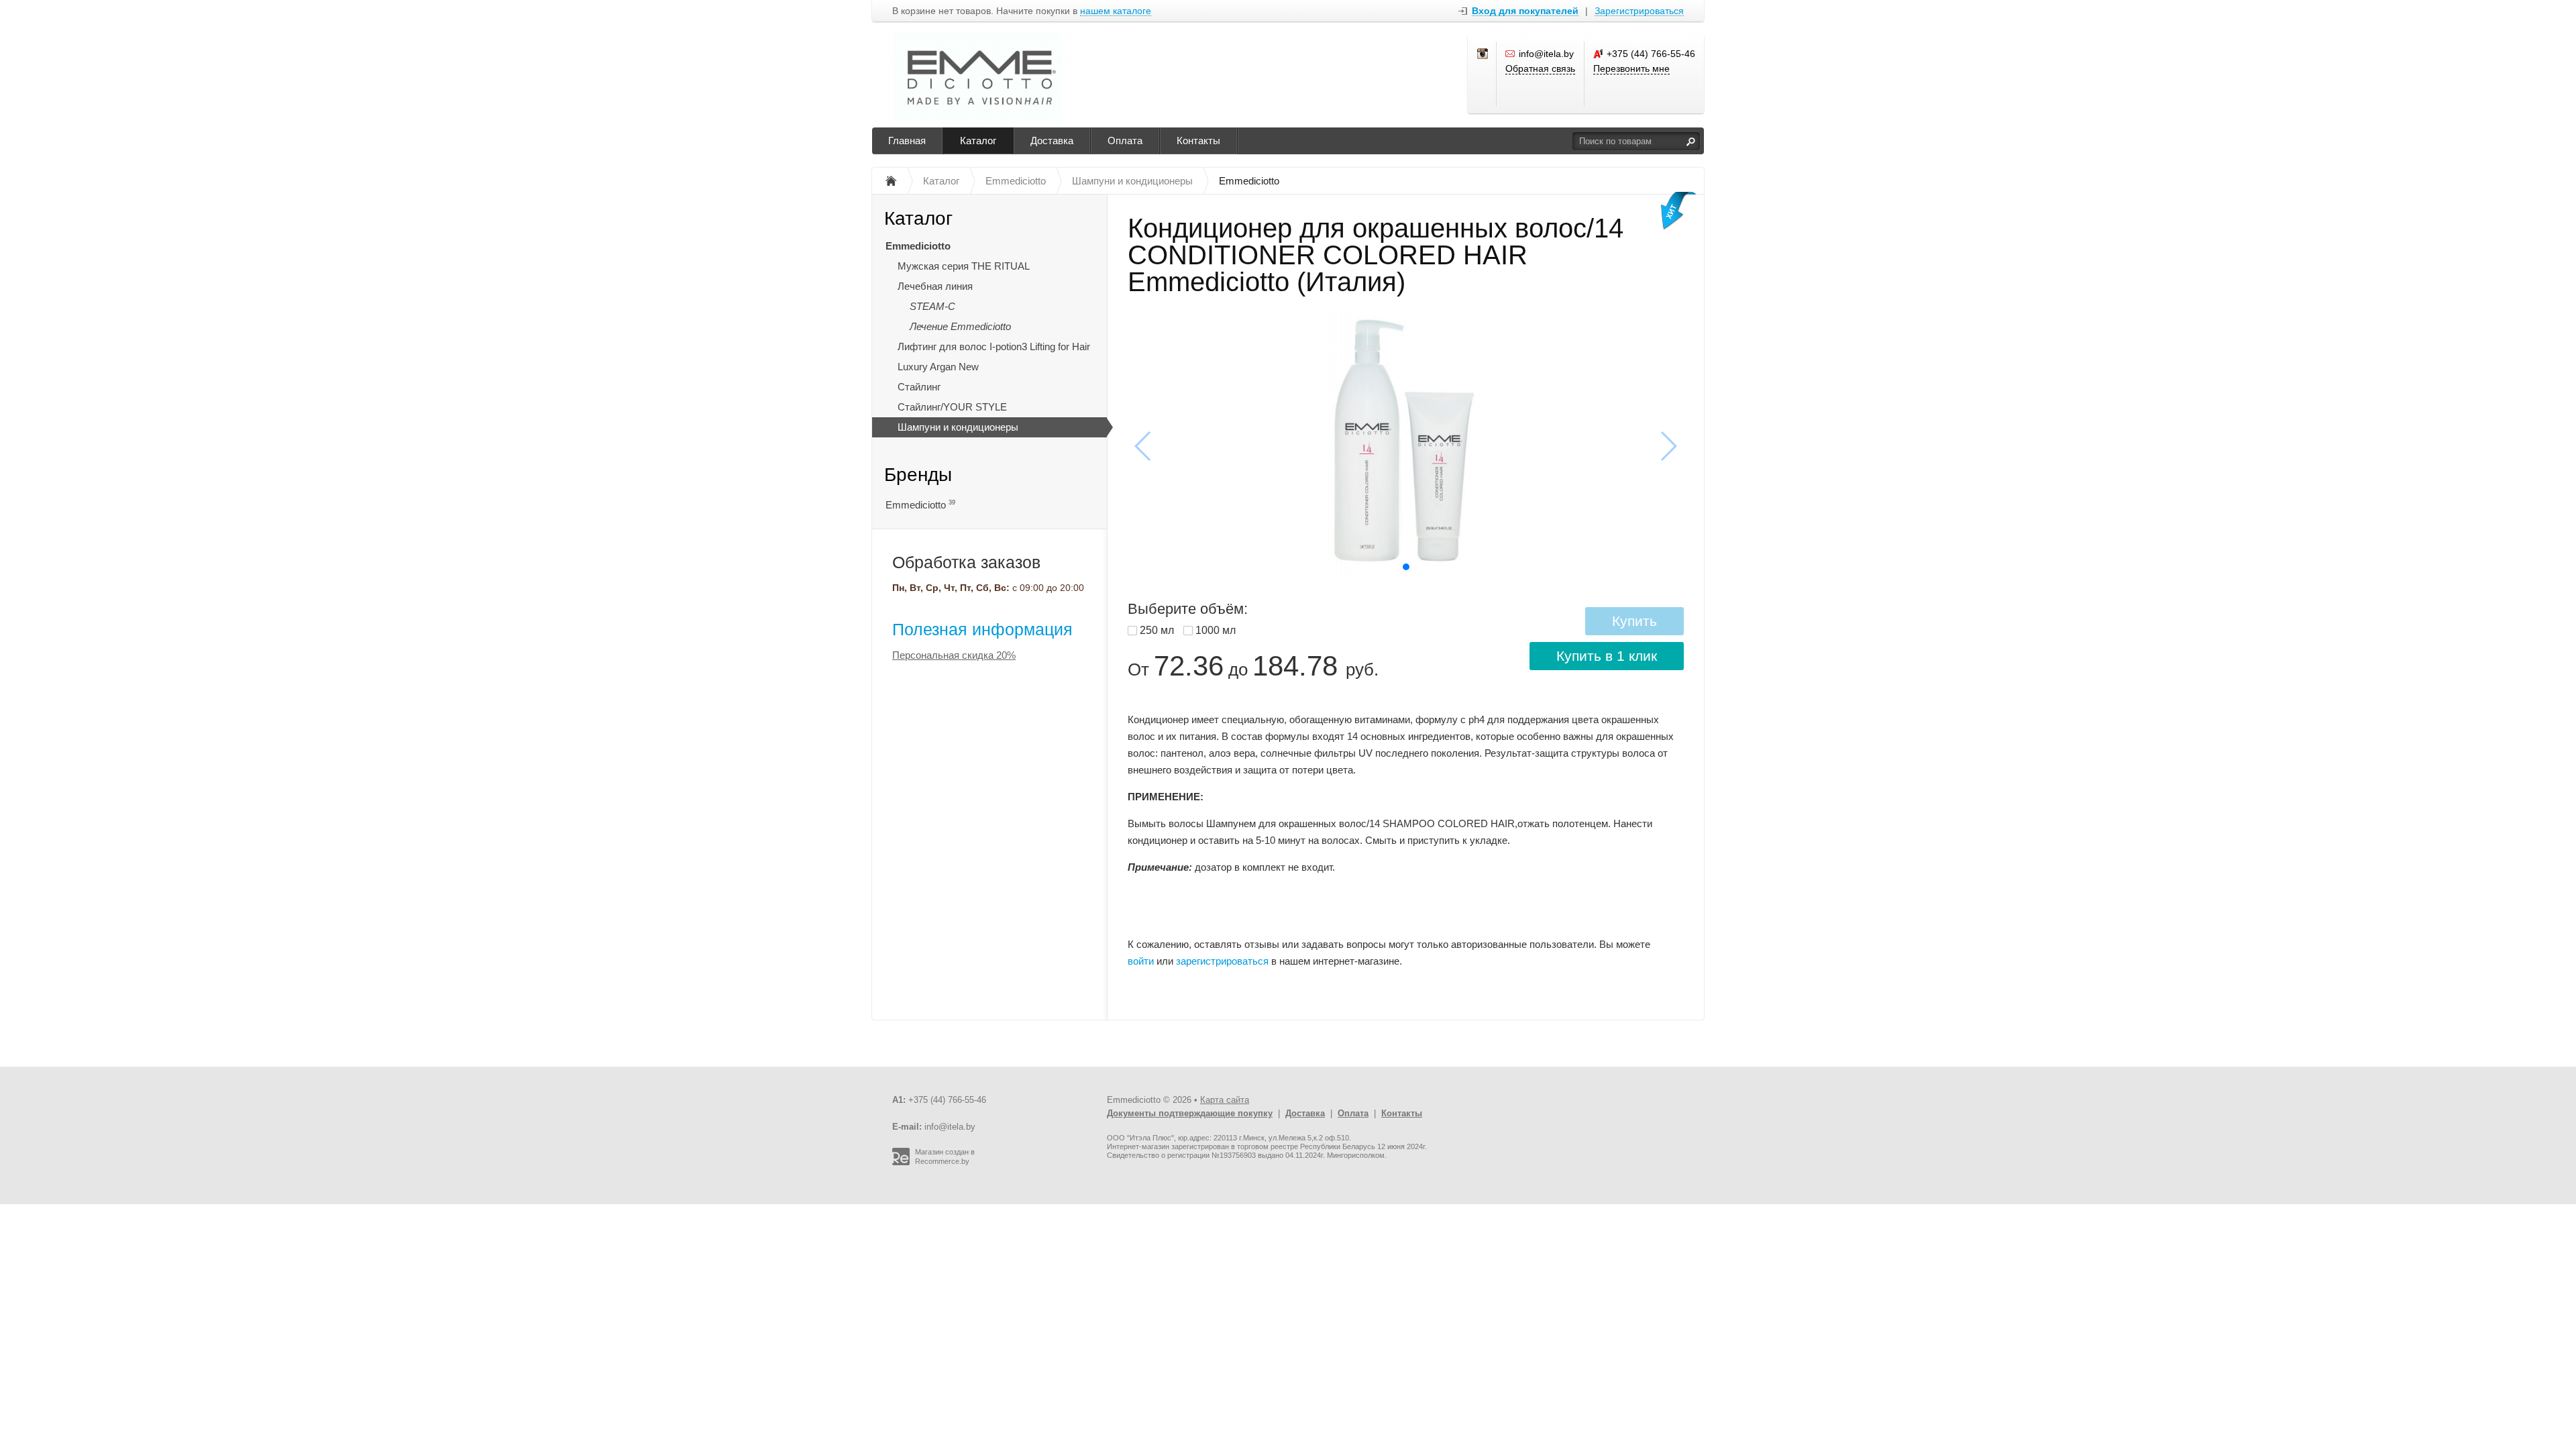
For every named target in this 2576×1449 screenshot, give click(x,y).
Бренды (918, 475)
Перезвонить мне (1631, 68)
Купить (1634, 621)
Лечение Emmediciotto (960, 326)
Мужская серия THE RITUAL (964, 266)
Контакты (1198, 141)
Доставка (1052, 141)
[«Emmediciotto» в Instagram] (1483, 54)
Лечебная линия (935, 286)
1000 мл (1216, 630)
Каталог (978, 141)
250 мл (1157, 630)
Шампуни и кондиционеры (958, 427)
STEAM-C (932, 306)
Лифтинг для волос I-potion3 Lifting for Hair (994, 346)
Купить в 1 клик (1607, 656)
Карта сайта (1225, 1100)
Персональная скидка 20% (954, 655)
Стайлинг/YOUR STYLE (952, 407)
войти (1141, 961)
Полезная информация (982, 629)
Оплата (1125, 141)
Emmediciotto (918, 246)
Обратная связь (1540, 68)
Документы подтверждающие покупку (1190, 1113)
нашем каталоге (1116, 11)
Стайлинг (919, 387)
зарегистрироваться (1222, 961)
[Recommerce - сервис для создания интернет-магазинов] (901, 1163)
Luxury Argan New (938, 367)
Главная (907, 141)
